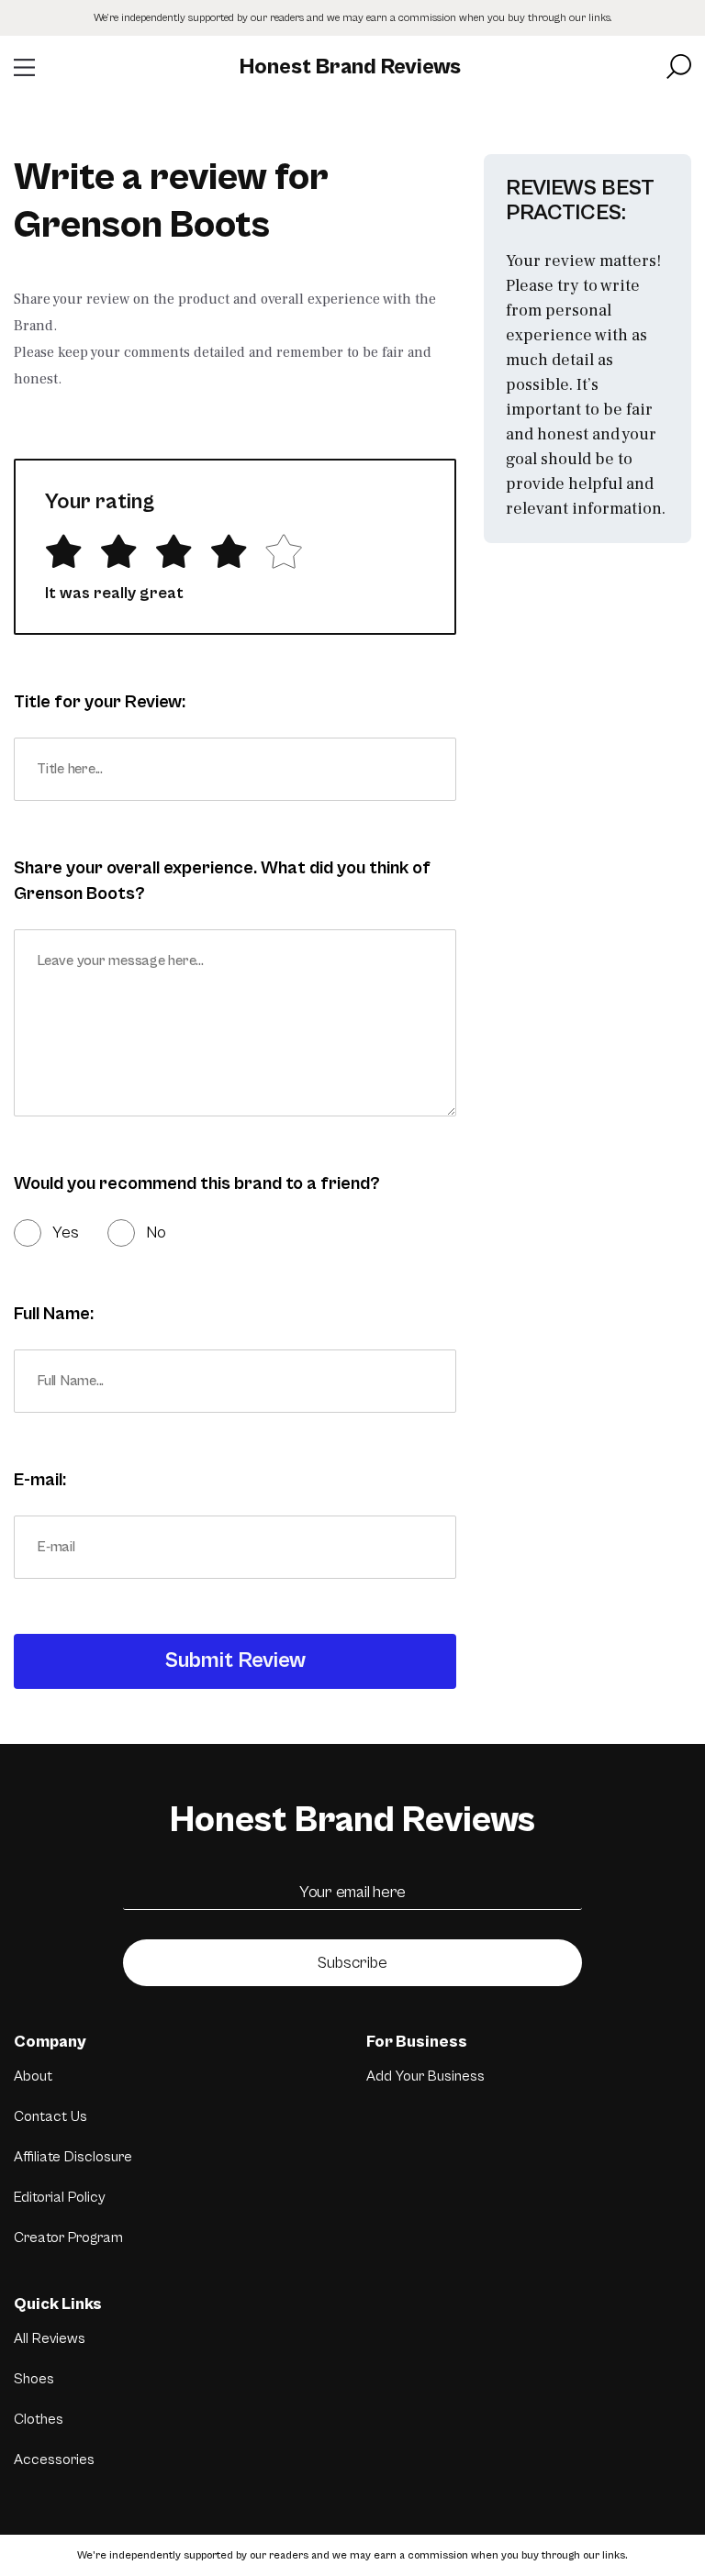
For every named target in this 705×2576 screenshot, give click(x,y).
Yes (66, 1232)
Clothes (39, 2419)
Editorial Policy (60, 2197)
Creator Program (68, 2237)
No (156, 1232)
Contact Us (50, 2116)
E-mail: (40, 1480)
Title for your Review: (100, 702)
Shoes (34, 2379)
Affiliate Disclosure (73, 2157)
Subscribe (352, 1963)
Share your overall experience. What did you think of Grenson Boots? (222, 881)
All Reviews (50, 2338)
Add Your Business (425, 2076)
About (33, 2076)
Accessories (54, 2459)
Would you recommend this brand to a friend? (197, 1184)
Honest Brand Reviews (350, 67)
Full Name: (54, 1314)
